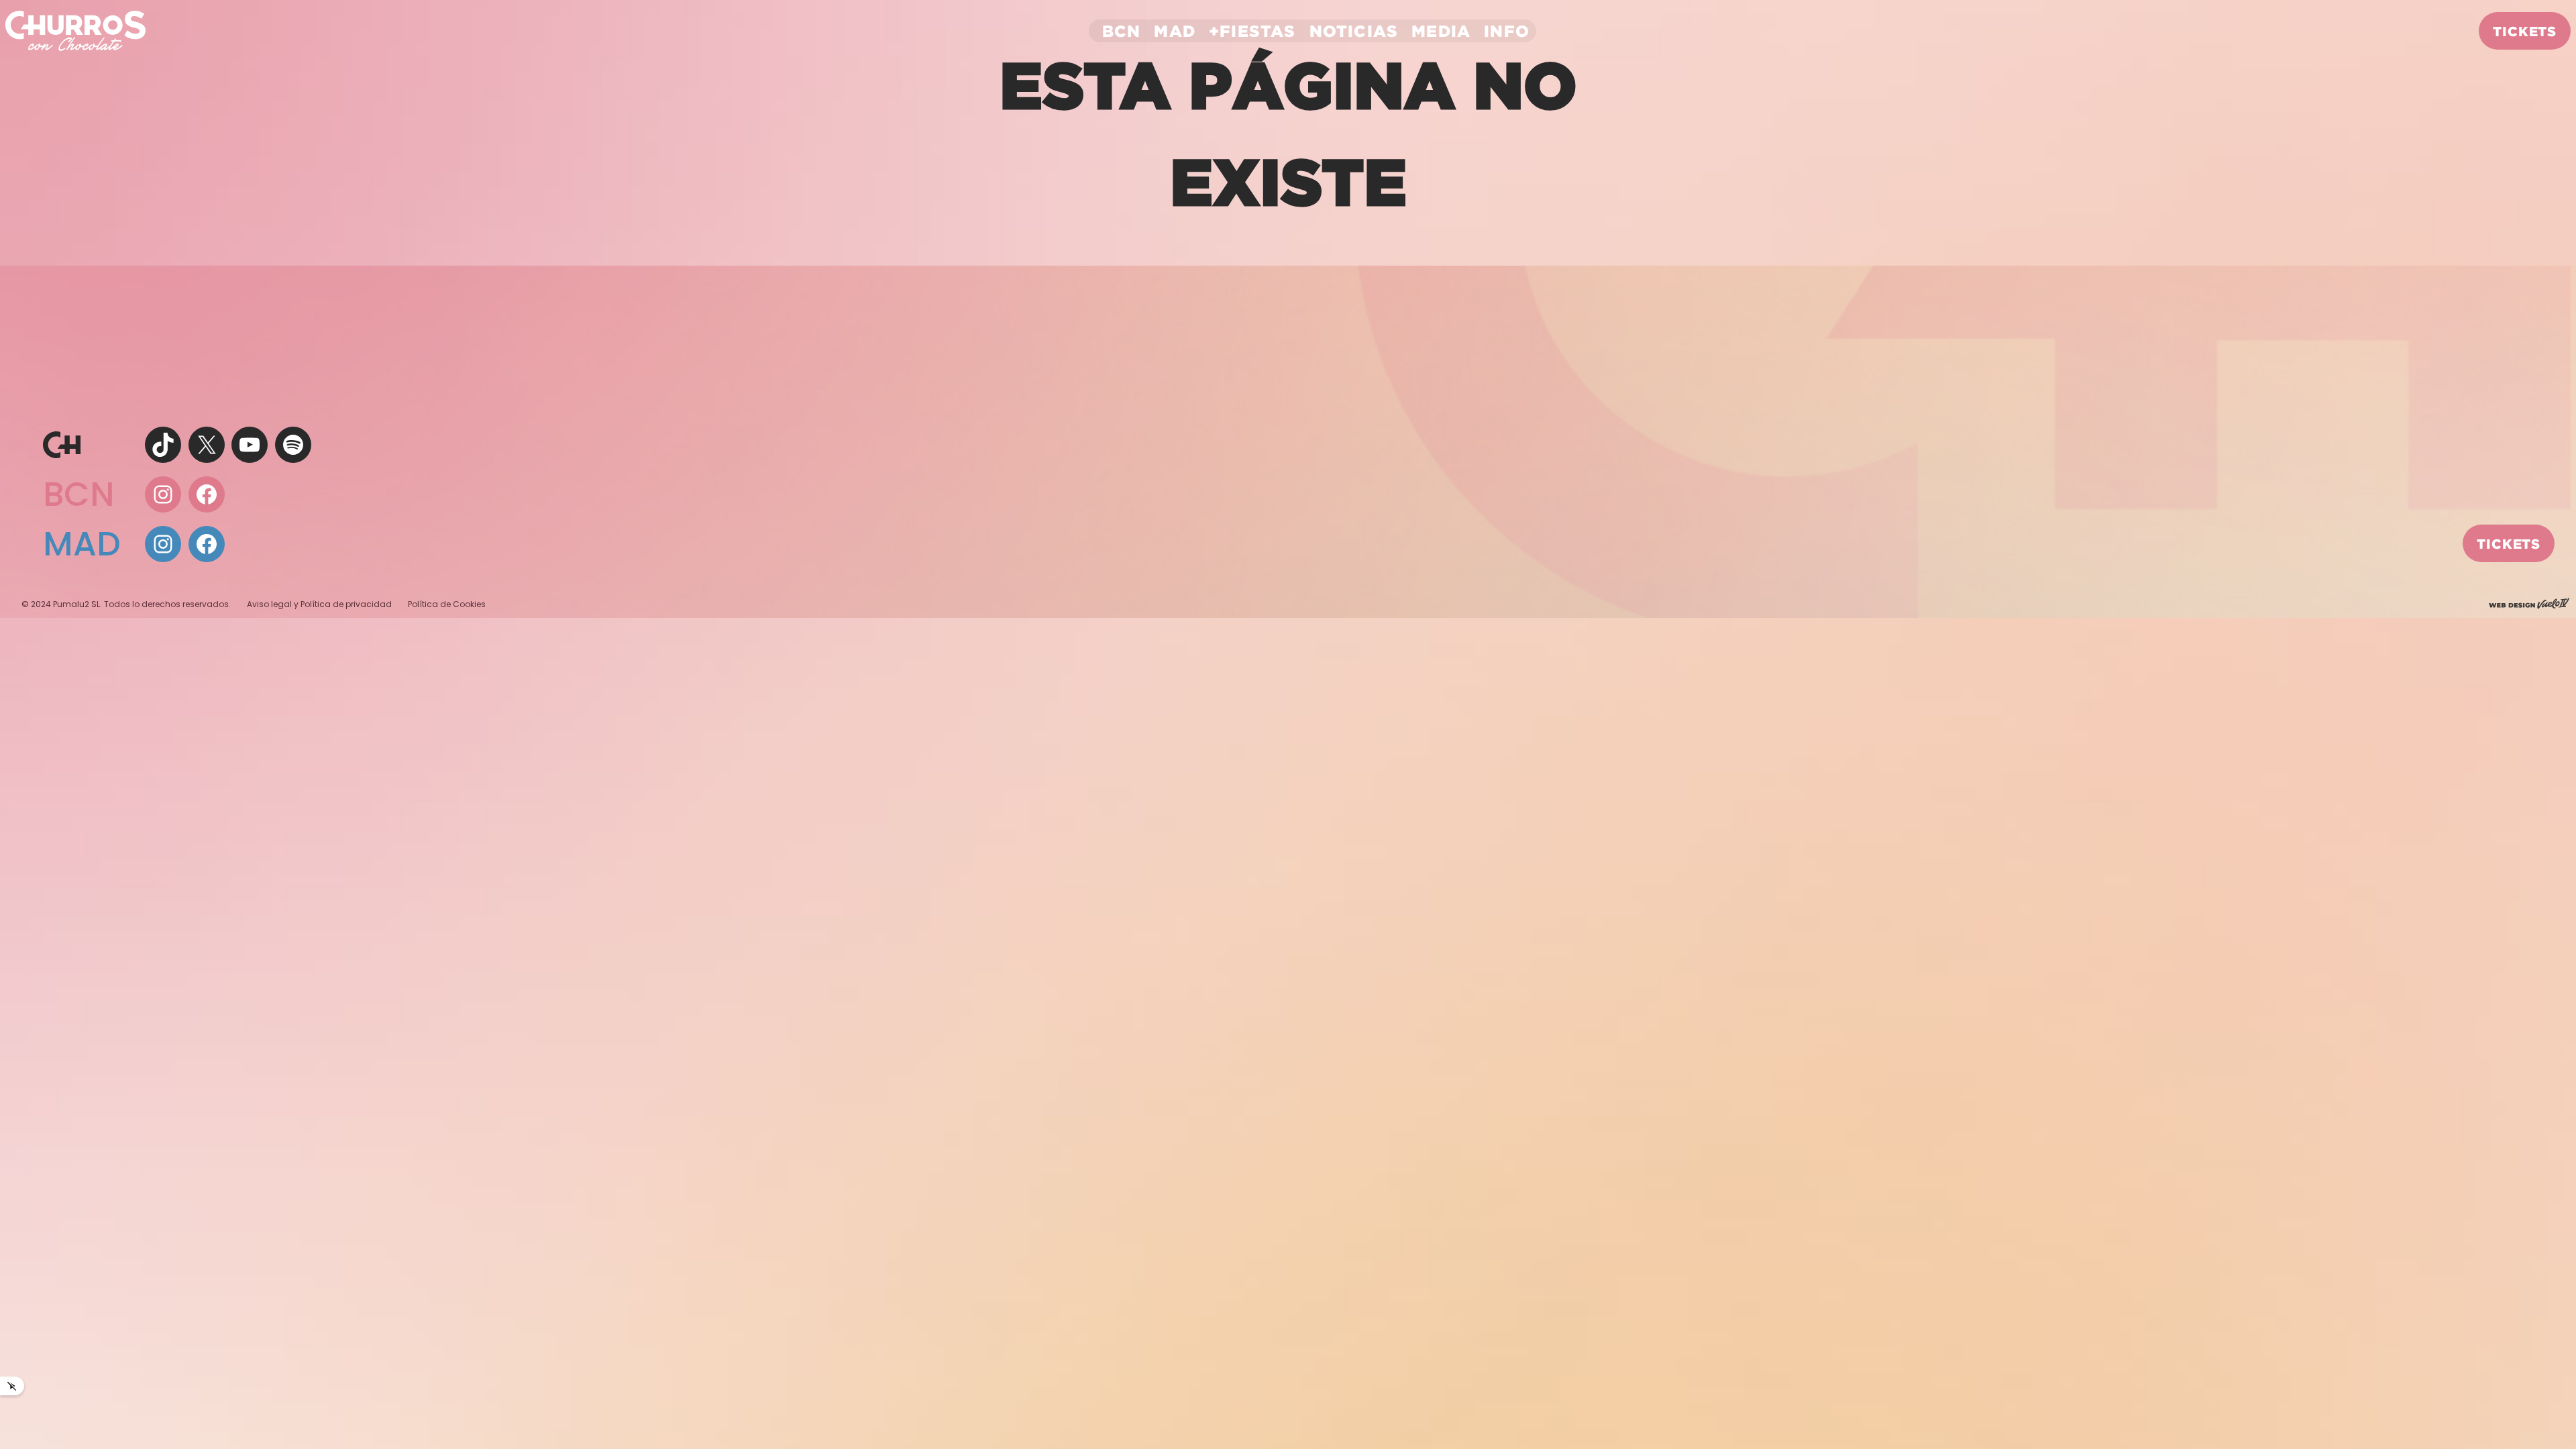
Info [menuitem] (1507, 31)
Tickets (2525, 31)
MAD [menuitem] (1175, 31)
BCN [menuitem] (1122, 31)
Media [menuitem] (1441, 31)
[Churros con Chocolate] (75, 30)
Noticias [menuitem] (1354, 31)
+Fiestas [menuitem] (1252, 31)
